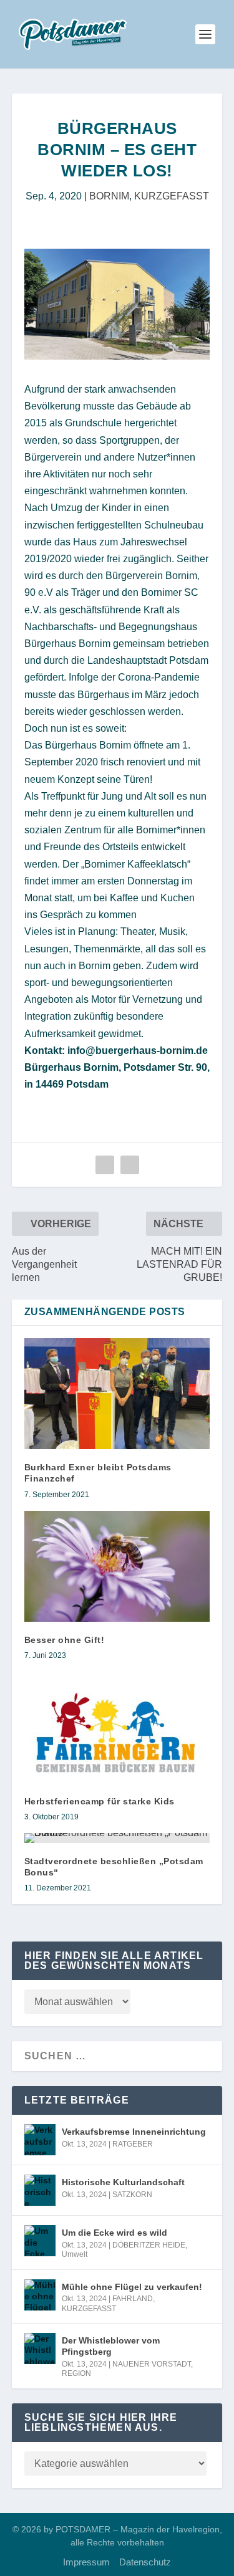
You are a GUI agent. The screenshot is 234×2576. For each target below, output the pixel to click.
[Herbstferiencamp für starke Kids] (117, 1727)
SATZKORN (132, 2195)
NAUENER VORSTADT (152, 2364)
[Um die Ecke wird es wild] (40, 2241)
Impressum (86, 2562)
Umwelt (75, 2254)
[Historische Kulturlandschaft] (40, 2190)
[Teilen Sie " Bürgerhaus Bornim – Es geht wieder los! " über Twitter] (130, 1165)
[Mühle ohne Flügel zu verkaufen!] (40, 2295)
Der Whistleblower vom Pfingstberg (111, 2346)
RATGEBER (133, 2144)
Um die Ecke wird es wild (115, 2233)
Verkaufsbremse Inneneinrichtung (134, 2132)
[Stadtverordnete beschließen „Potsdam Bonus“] (117, 1838)
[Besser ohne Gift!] (117, 1567)
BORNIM (109, 196)
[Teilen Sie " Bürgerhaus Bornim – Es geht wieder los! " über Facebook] (105, 1165)
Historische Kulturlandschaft (123, 2182)
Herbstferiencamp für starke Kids (100, 1801)
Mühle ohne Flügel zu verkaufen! (132, 2287)
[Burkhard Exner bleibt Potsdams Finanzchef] (117, 1394)
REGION (76, 2373)
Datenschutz (145, 2562)
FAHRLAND (133, 2299)
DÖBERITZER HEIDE (149, 2245)
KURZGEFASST (172, 196)
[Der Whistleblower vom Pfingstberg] (40, 2349)
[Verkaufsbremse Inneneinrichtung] (40, 2140)
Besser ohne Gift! (65, 1640)
